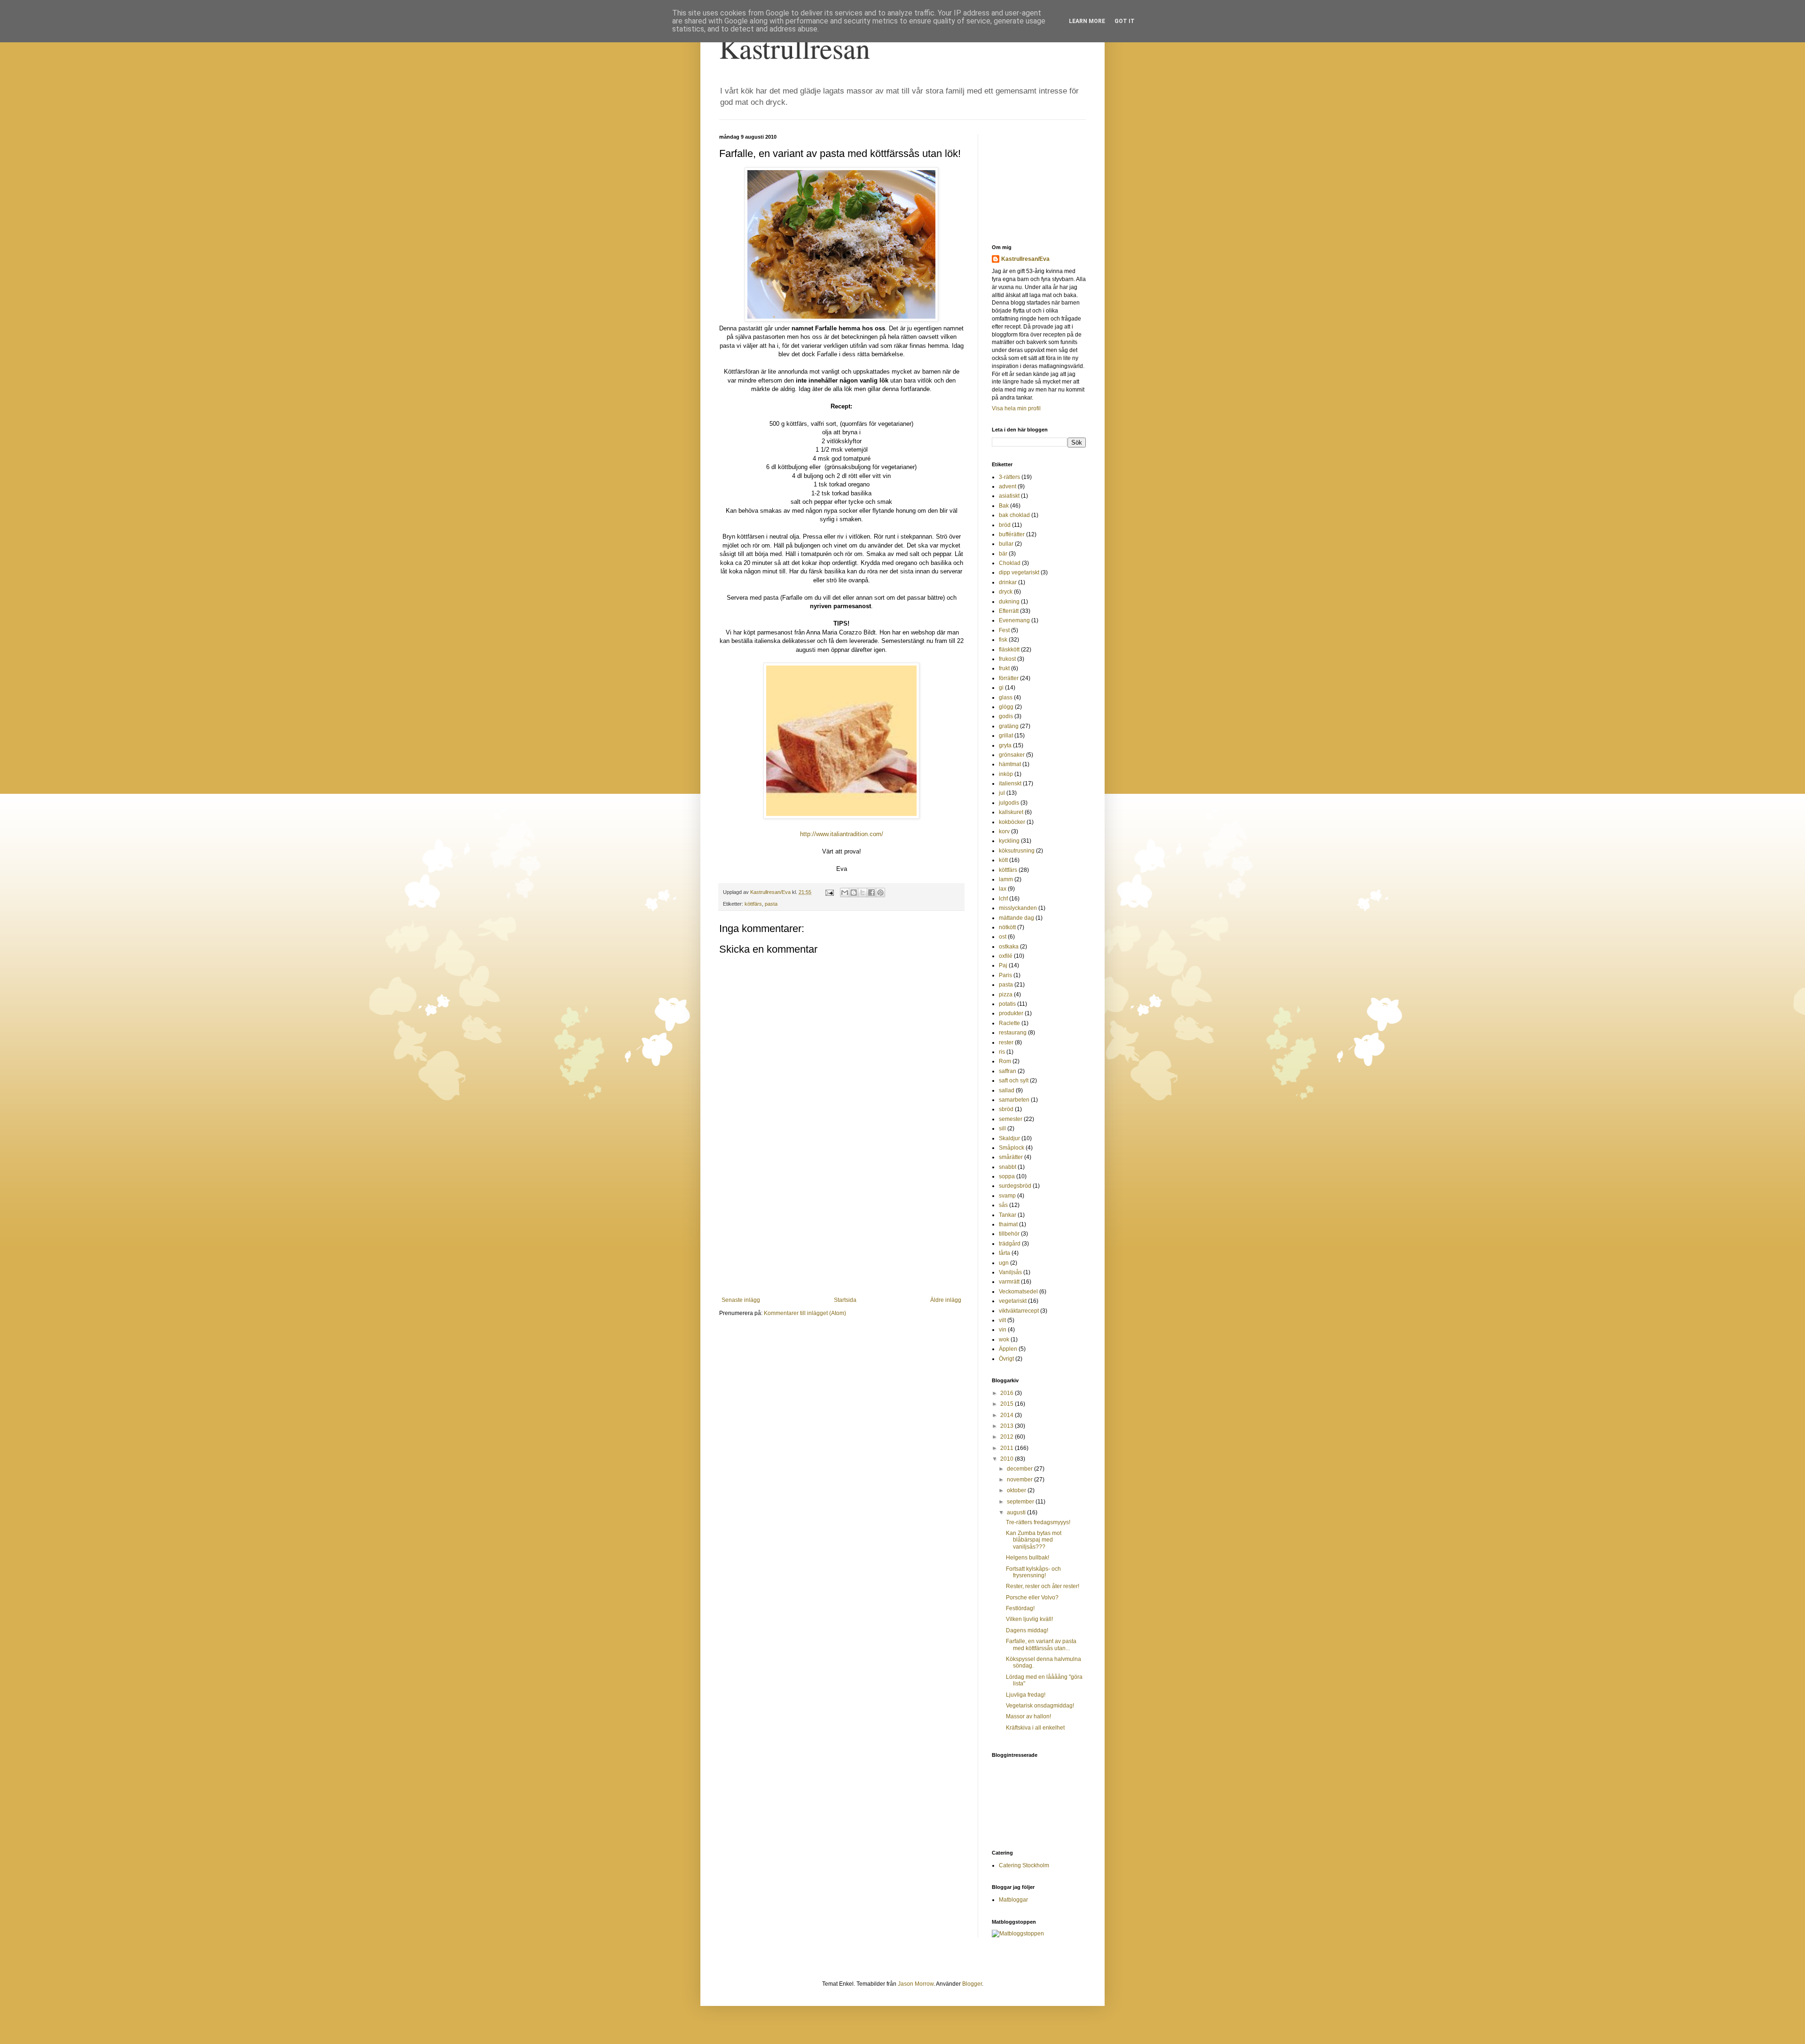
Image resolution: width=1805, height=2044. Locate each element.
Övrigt (1006, 1359)
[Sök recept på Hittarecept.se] (1018, 1934)
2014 (1008, 1415)
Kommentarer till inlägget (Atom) (805, 1313)
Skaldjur (1009, 1138)
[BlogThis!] (854, 893)
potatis (1007, 1004)
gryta (1005, 745)
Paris (1005, 975)
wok (1004, 1339)
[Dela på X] (863, 893)
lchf (1003, 899)
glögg (1006, 707)
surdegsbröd (1015, 1186)
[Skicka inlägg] (829, 892)
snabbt (1008, 1167)
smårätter (1011, 1157)
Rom (1005, 1061)
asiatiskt (1009, 496)
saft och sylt (1014, 1081)
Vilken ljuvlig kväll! (1029, 1619)
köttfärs (753, 904)
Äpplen (1008, 1349)
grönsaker (1012, 755)
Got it (1125, 21)
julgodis (1009, 803)
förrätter (1009, 678)
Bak (1004, 506)
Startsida (845, 1300)
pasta (771, 904)
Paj (1003, 965)
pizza (1006, 995)
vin (1003, 1330)
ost (1003, 937)
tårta (1005, 1253)
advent (1008, 486)
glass (1006, 697)
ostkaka (1009, 947)
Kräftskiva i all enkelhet (1035, 1728)
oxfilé (1006, 956)
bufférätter (1012, 534)
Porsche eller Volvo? (1032, 1598)
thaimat (1008, 1224)
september (1021, 1502)
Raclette (1009, 1023)
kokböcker (1012, 822)
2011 (1008, 1448)
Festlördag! (1020, 1608)
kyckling (1009, 841)
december (1020, 1469)
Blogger (972, 1984)
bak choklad (1014, 515)
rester (1006, 1042)
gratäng (1009, 726)
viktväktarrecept (1019, 1311)
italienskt (1010, 783)
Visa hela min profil (1016, 408)
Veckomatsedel (1018, 1292)
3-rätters (1009, 477)
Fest (1004, 630)
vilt (1002, 1320)
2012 (1008, 1437)
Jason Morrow (916, 1984)
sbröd (1006, 1109)
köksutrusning (1017, 851)
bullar (1006, 544)
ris (1002, 1052)
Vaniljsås (1010, 1272)
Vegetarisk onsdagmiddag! (1040, 1706)
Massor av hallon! (1028, 1716)
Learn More (1087, 21)
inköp (1006, 774)
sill (1002, 1128)
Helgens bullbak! (1028, 1558)
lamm (1006, 879)
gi (1001, 688)
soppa (1007, 1176)
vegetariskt (1013, 1301)
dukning (1009, 602)
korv (1004, 831)
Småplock (1012, 1148)
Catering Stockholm (1024, 1865)
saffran (1008, 1071)
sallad (1007, 1090)
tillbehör (1009, 1234)
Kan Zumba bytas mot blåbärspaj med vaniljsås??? (1034, 1540)
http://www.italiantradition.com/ (842, 834)
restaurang (1013, 1033)
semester (1011, 1119)
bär (1003, 554)
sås (1003, 1205)
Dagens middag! (1027, 1630)
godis (1006, 716)
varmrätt (1009, 1282)
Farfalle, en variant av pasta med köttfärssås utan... (1041, 1645)
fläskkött (1009, 650)
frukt (1004, 668)
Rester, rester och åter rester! (1043, 1586)
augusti (1017, 1512)
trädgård (1010, 1244)
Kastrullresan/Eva (1025, 259)
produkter (1011, 1013)
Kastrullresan (795, 48)
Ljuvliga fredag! (1026, 1695)
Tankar (1008, 1215)
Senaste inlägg (741, 1300)
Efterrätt (1009, 611)
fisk (1003, 640)
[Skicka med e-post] (845, 893)
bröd (1005, 525)
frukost (1007, 659)
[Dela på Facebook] (871, 893)
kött (1003, 860)
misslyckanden (1018, 908)
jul (1002, 793)
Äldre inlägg (946, 1300)
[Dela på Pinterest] (880, 893)
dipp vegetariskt (1019, 572)
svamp (1007, 1196)
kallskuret (1011, 812)
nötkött (1007, 927)
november (1020, 1480)
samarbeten (1014, 1100)
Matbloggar (1013, 1900)
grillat (1006, 736)
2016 (1008, 1393)
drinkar (1008, 582)
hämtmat (1010, 764)
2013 (1008, 1426)
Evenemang (1014, 620)
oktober (1017, 1490)
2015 (1008, 1404)
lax (1003, 889)
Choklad (1010, 563)
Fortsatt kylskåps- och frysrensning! (1033, 1572)
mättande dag (1016, 918)
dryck (1006, 592)
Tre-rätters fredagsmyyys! (1038, 1522)
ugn (1004, 1263)
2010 (1008, 1459)
